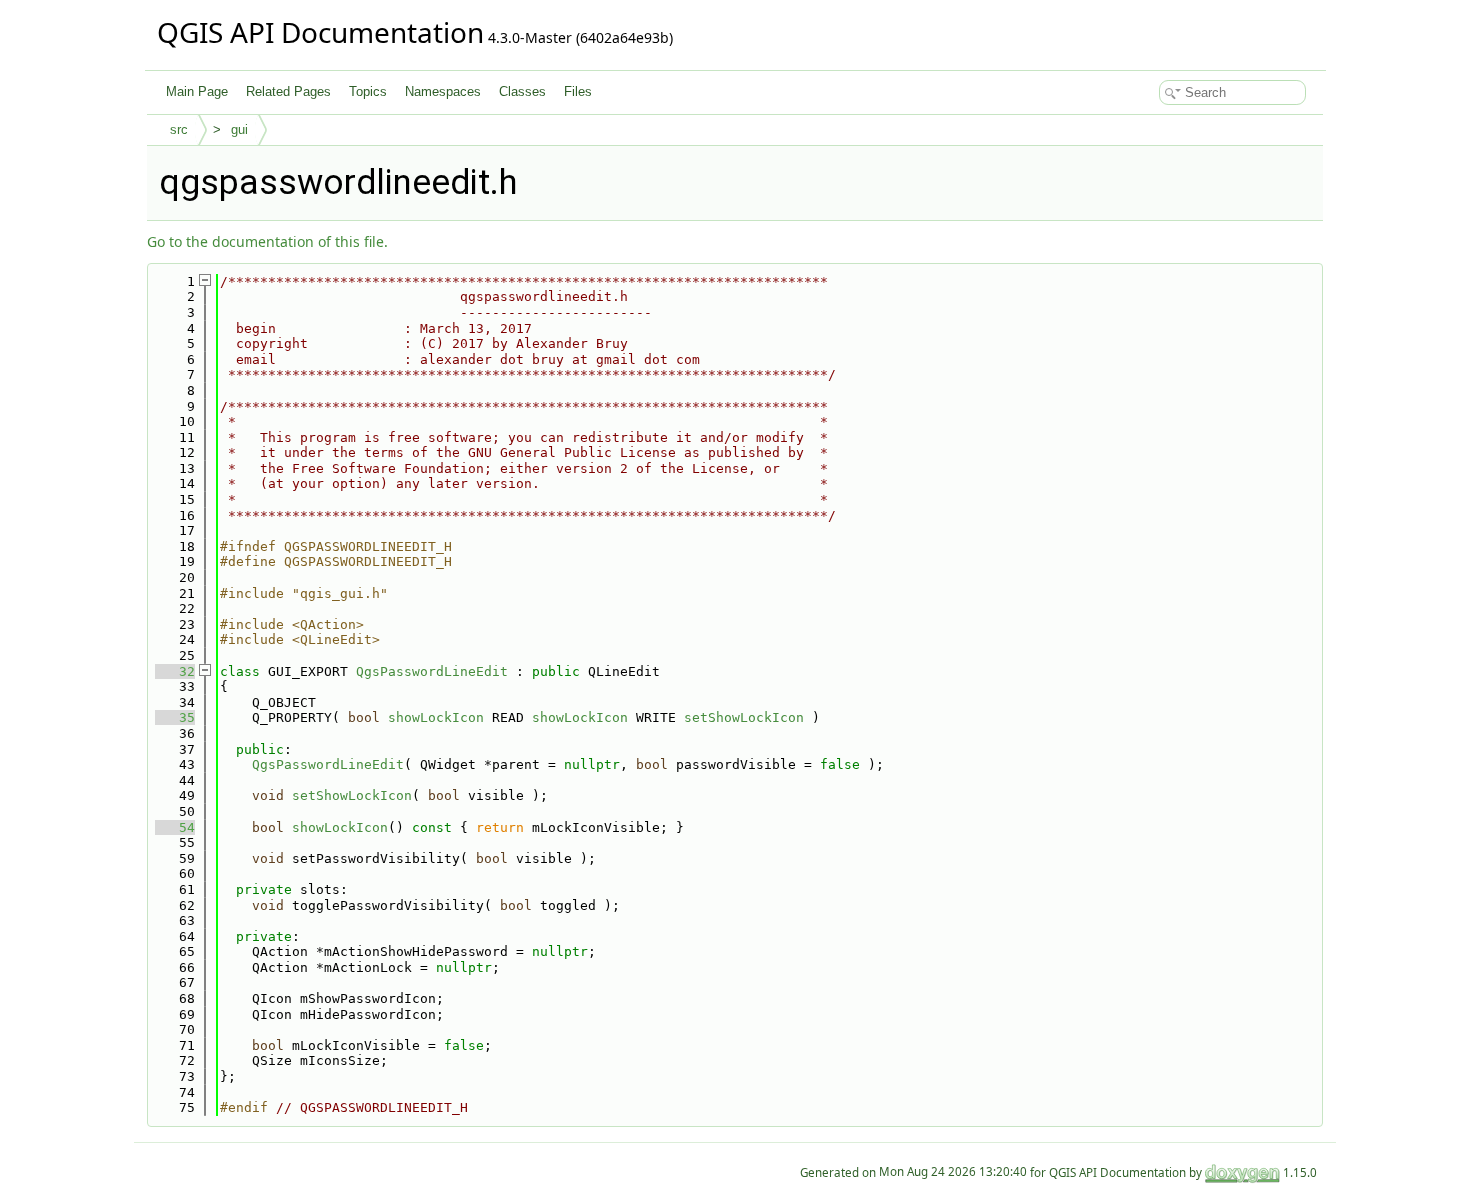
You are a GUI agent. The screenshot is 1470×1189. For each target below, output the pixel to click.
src (179, 129)
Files (578, 91)
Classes (522, 91)
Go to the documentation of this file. (267, 241)
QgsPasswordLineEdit (432, 671)
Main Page (197, 91)
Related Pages (288, 91)
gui (239, 129)
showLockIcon (436, 717)
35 (175, 717)
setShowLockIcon (744, 717)
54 (175, 827)
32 (175, 671)
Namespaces (443, 91)
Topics (368, 91)
